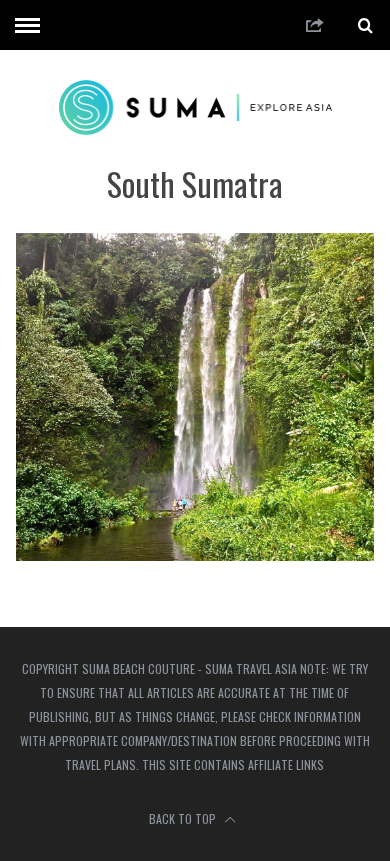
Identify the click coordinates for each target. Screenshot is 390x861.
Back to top (184, 818)
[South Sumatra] (195, 554)
